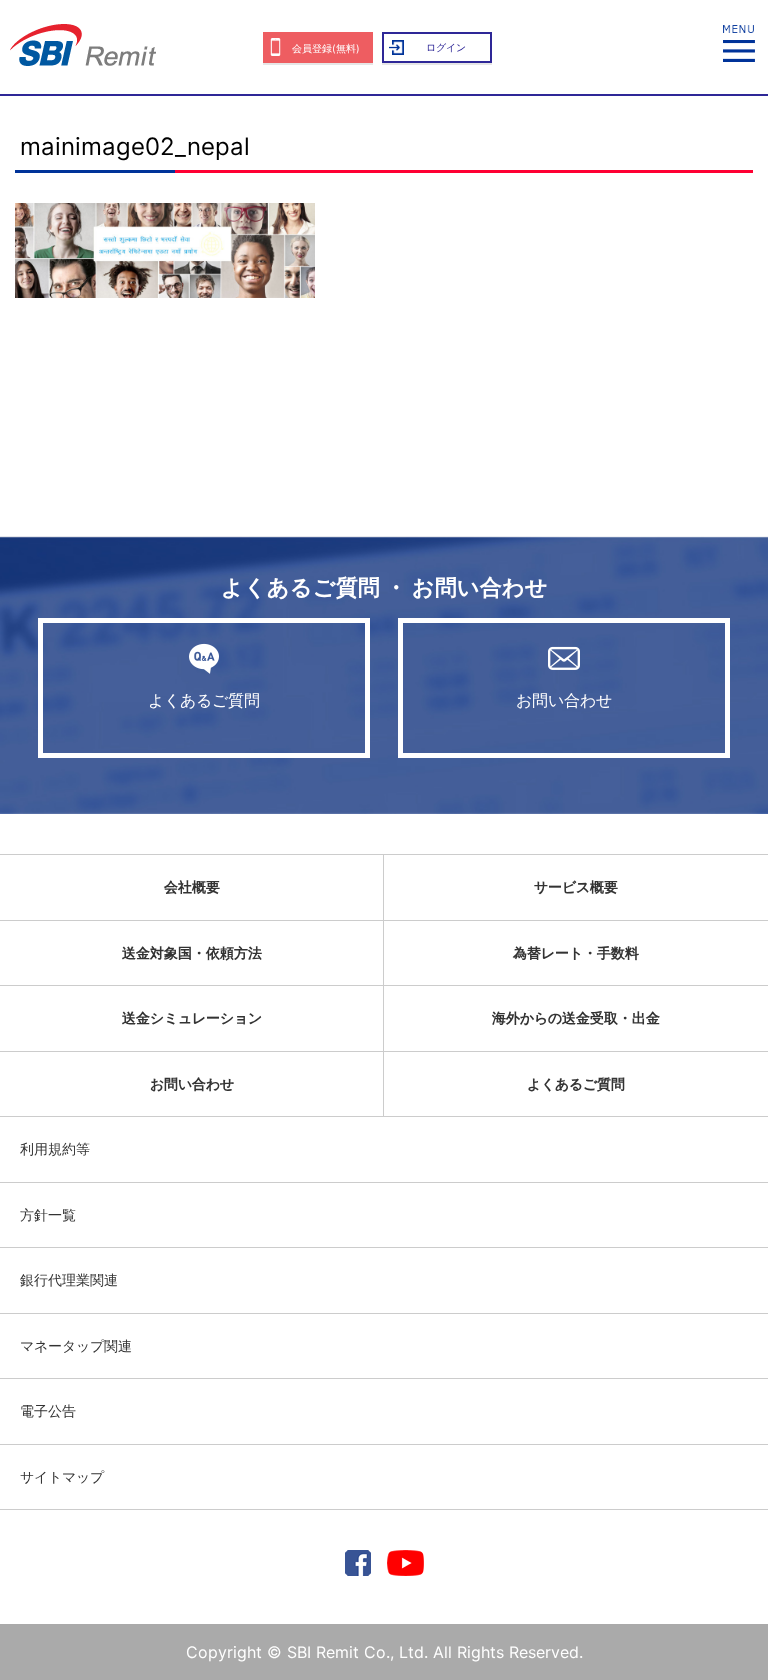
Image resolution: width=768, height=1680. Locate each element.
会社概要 (192, 886)
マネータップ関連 (76, 1345)
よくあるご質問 (204, 700)
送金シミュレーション (192, 1017)
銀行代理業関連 (69, 1279)
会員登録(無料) (326, 48)
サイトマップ (62, 1476)
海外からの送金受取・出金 (576, 1017)
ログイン (446, 47)
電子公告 (48, 1410)
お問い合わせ (564, 700)
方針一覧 (48, 1214)
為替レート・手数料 (576, 952)
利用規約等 (55, 1148)
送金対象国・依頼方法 (192, 952)
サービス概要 (576, 886)
